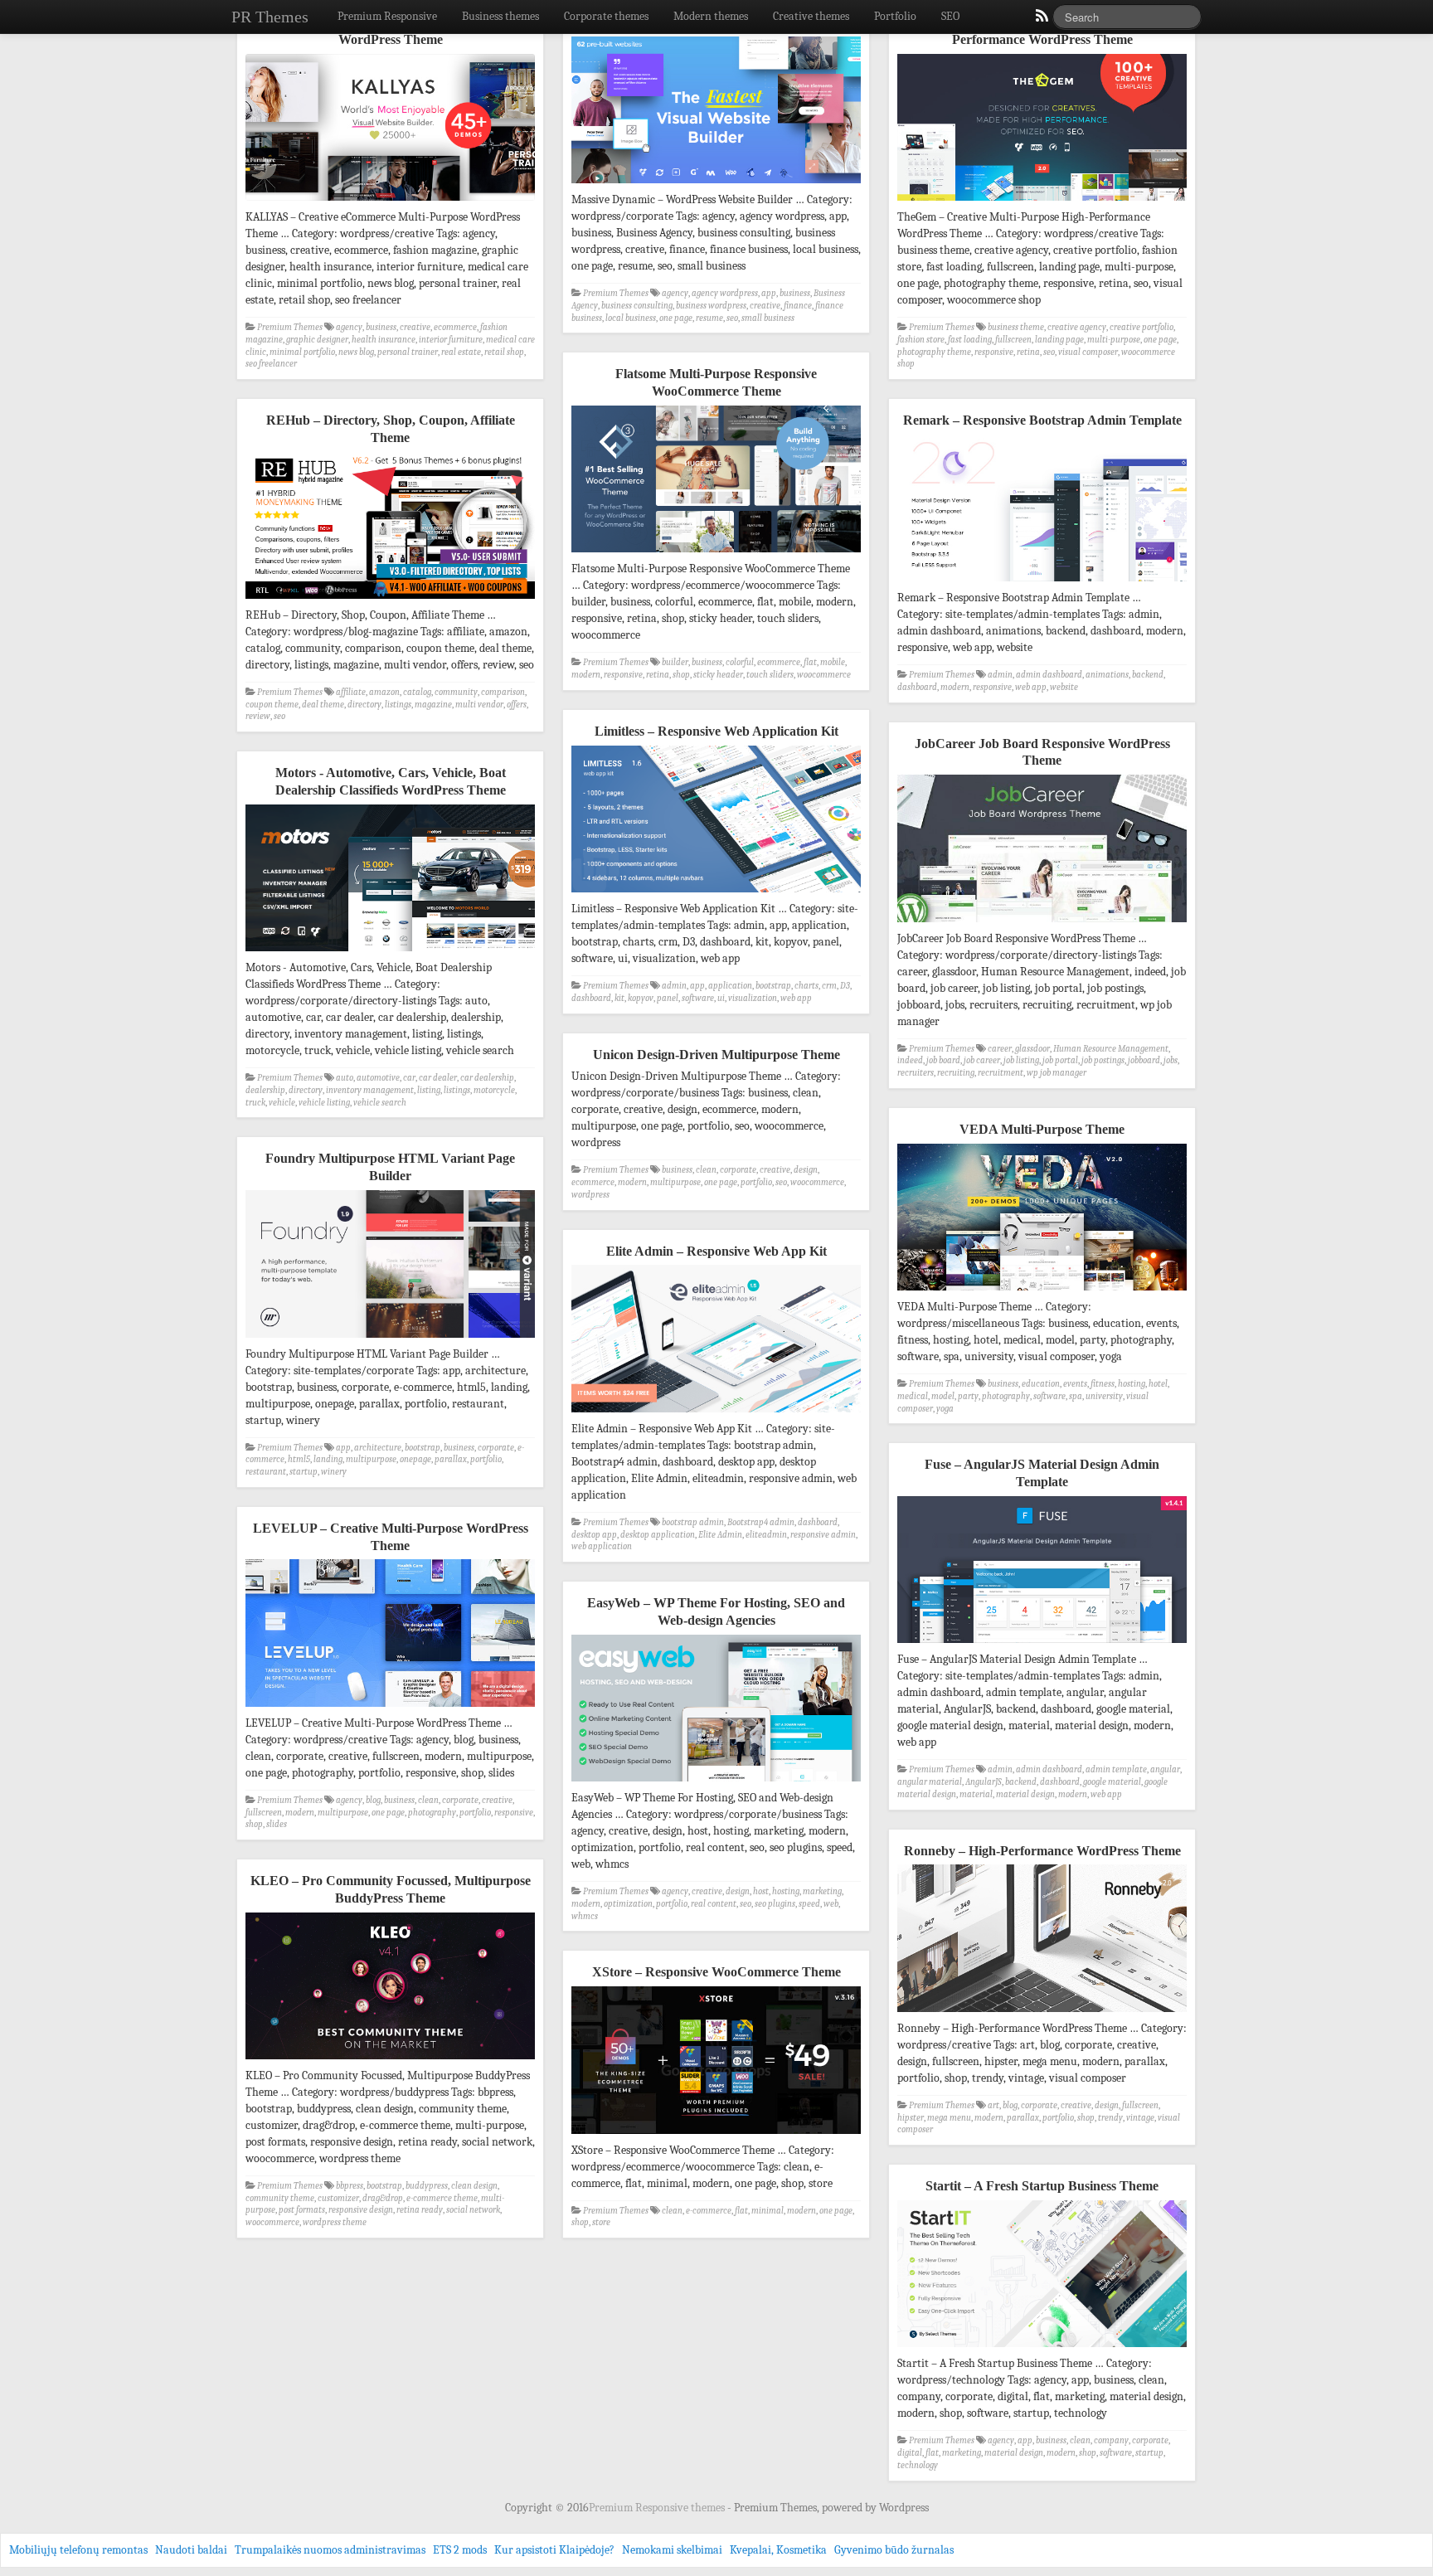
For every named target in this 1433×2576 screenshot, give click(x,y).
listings (398, 705)
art (993, 2105)
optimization (628, 1904)
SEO (950, 16)
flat (810, 662)
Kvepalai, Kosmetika (778, 2550)
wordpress (590, 1195)
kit (619, 998)
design (806, 1170)
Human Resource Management (1111, 1049)
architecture (378, 1448)
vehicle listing (324, 1103)
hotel (1158, 1384)
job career (982, 1060)
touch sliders (770, 675)
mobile (833, 662)
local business (631, 318)
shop (681, 675)
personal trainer (408, 352)
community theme (280, 2198)
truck (255, 1103)
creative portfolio (1142, 327)
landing (328, 1459)
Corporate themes (606, 16)
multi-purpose (1114, 340)
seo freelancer (271, 364)
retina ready (420, 2210)
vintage (1140, 2118)
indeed (910, 1060)
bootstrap (773, 986)
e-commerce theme (442, 2198)
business (381, 327)
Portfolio (895, 16)
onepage (415, 1459)
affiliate (351, 692)
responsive (994, 352)
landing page (1059, 340)
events (1075, 1384)
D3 (845, 986)
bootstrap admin (693, 1522)
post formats (302, 2210)
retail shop (504, 352)
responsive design (361, 2210)
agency (349, 327)
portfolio (756, 1182)
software (698, 998)
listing (429, 1090)
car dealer (438, 1078)
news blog (356, 352)
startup (304, 1472)
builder (675, 662)
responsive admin (823, 1535)
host (761, 1891)
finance (798, 306)
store (601, 2222)
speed (809, 1904)
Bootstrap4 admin (761, 1522)
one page (676, 318)
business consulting (637, 306)
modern (586, 675)
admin (1000, 675)
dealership (265, 1090)
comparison (503, 692)
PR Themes (270, 17)
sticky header (718, 675)
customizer (338, 2198)
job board (943, 1060)
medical (913, 1396)
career (1000, 1049)
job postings (1103, 1060)
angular (1165, 1769)
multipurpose (675, 1182)
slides (277, 1824)
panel (668, 998)
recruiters (916, 1073)
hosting (1132, 1384)
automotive (378, 1078)
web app (1031, 687)
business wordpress (711, 306)
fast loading (970, 340)
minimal (768, 2211)
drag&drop (383, 2198)
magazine (433, 705)
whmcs (585, 1916)
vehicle (282, 1103)
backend (1148, 675)
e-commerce (709, 2211)
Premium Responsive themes (658, 2508)
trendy (1110, 2118)
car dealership (487, 1078)
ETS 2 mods (460, 2550)
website (1064, 687)
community (456, 692)
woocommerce (824, 675)
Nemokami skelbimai (672, 2550)
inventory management (370, 1090)
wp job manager (1057, 1073)
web (831, 1904)
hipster (911, 2118)
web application (602, 1546)
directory (364, 705)
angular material (930, 1782)
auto (345, 1078)
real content (714, 1904)
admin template (1116, 1769)
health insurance (384, 340)
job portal (1060, 1060)
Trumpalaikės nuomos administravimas (330, 2550)
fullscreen (1013, 340)
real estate (461, 352)
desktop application (658, 1535)
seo (732, 318)
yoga (945, 1409)
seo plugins (775, 1904)
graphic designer (317, 340)
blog (373, 1800)
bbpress (350, 2186)
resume (709, 318)
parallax (451, 1459)
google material (1112, 1782)
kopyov (641, 998)
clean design (474, 2186)
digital (910, 2453)
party (968, 1396)
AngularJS (984, 1782)
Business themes (500, 16)
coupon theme (272, 705)
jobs (1171, 1060)
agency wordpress (725, 293)
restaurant (266, 1472)
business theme (1016, 327)
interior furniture (451, 340)
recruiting (956, 1073)
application (730, 986)
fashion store (921, 340)
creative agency (1077, 327)
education (1041, 1384)
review (258, 716)
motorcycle (494, 1090)
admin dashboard (1049, 675)
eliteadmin (766, 1535)
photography (1006, 1396)
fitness (1103, 1384)
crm (829, 986)
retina (1028, 352)
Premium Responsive (387, 16)
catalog (417, 692)
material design (1025, 1794)
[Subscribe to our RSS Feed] (1041, 20)
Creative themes (811, 16)
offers (517, 705)
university (1104, 1396)
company (1111, 2440)
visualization (753, 998)
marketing (822, 1891)
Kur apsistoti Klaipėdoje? (554, 2550)
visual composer (1088, 352)
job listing (1021, 1060)
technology (918, 2465)
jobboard (1144, 1060)
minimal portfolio (302, 352)
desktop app (594, 1535)
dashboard (917, 687)
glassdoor (1032, 1049)
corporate (738, 1170)
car (409, 1078)
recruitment (1001, 1073)
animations (1107, 675)
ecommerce (455, 327)
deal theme (323, 705)
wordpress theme (335, 2222)
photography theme (934, 352)
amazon (384, 692)
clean (706, 1170)
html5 (299, 1459)
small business (768, 318)
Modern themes (711, 16)
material (976, 1794)
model (943, 1396)
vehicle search (380, 1103)
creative (415, 327)
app (769, 293)
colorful (740, 662)
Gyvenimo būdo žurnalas (894, 2550)
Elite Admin (720, 1535)
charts (806, 986)
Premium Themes (290, 327)
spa (1076, 1396)
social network (473, 2210)
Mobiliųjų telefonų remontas (78, 2550)
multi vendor (479, 705)
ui (721, 998)
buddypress (427, 2186)
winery (334, 1472)
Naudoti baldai (191, 2550)
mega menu (949, 2118)
